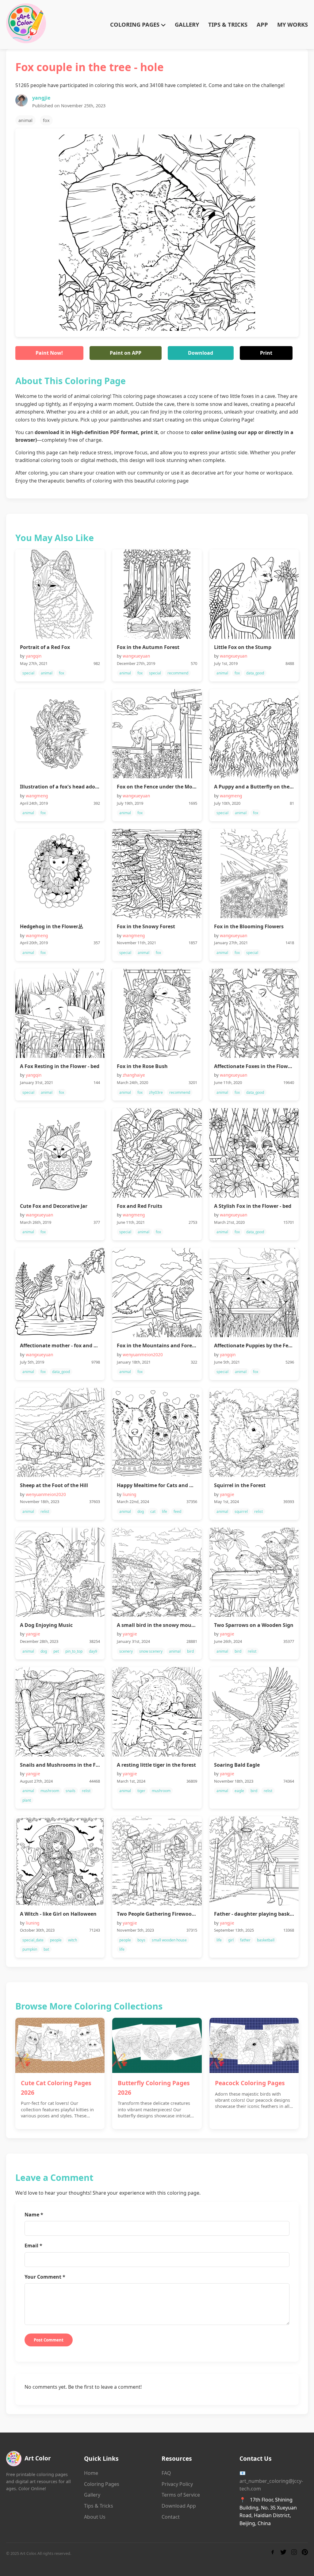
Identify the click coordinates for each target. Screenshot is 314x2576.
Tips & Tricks (99, 2506)
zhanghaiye (134, 1075)
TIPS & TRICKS (228, 24)
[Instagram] (294, 2553)
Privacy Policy (177, 2484)
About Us (95, 2517)
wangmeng (37, 796)
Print (266, 353)
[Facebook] (273, 2553)
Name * (34, 2215)
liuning (129, 1494)
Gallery (92, 2495)
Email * (33, 2246)
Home (91, 2473)
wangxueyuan (136, 656)
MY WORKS (293, 24)
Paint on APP (126, 353)
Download (201, 353)
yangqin (34, 656)
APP (262, 24)
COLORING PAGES (136, 24)
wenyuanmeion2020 (143, 1355)
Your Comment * (45, 2277)
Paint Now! (49, 353)
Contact (171, 2517)
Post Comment (49, 2340)
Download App (179, 2506)
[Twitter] (283, 2553)
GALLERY (187, 24)
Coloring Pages (102, 2484)
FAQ (166, 2473)
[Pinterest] (305, 2553)
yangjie (41, 98)
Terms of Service (181, 2495)
